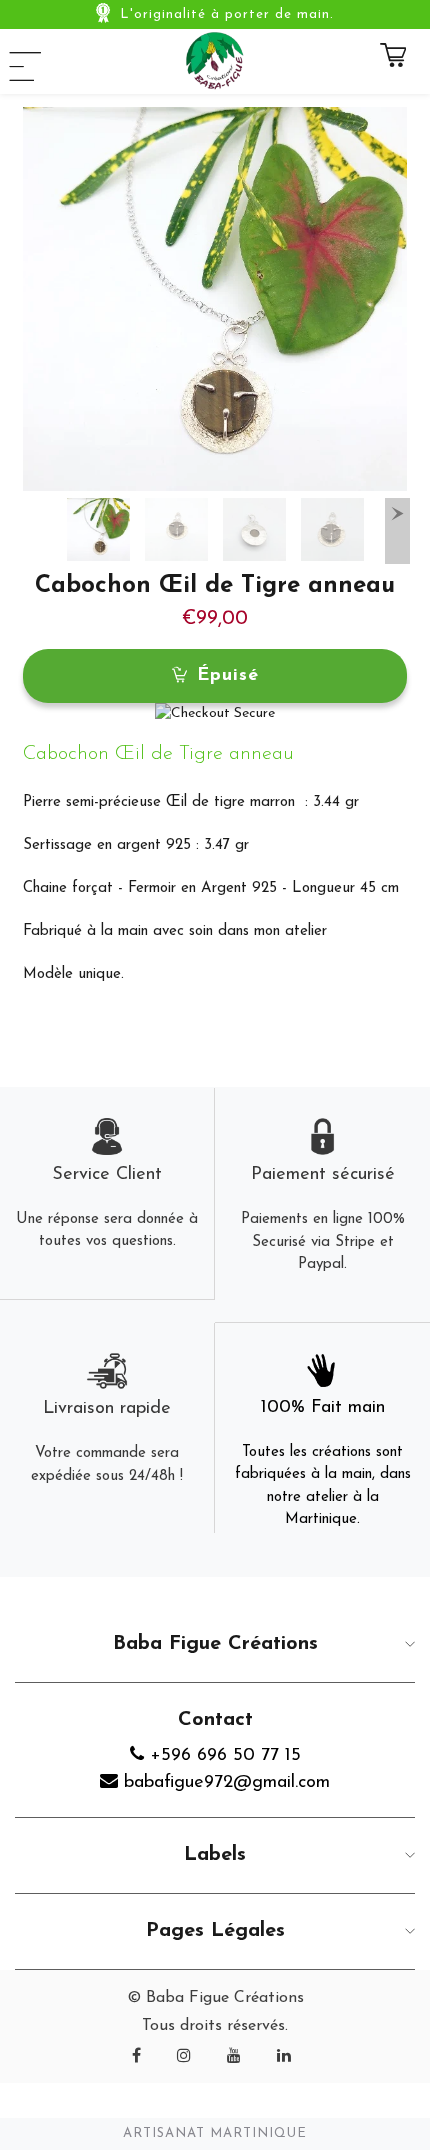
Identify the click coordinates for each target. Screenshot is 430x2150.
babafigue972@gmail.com (224, 1783)
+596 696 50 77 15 (222, 1756)
